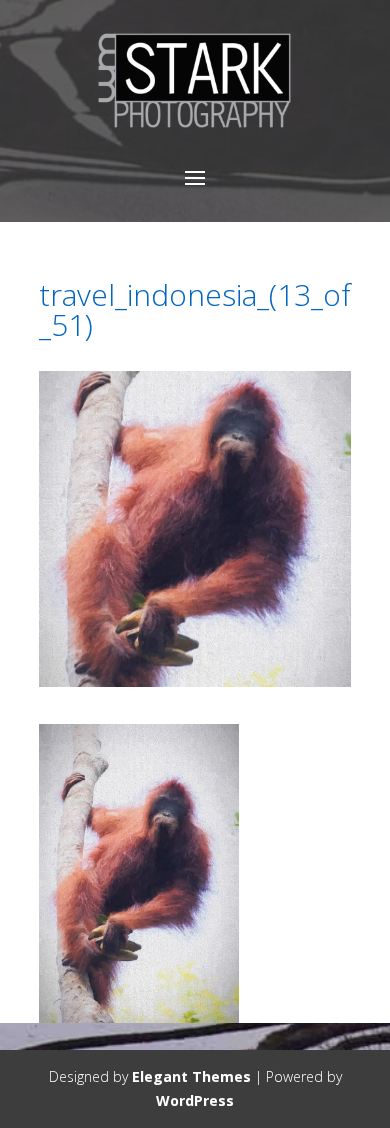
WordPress (195, 1100)
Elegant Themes (191, 1076)
